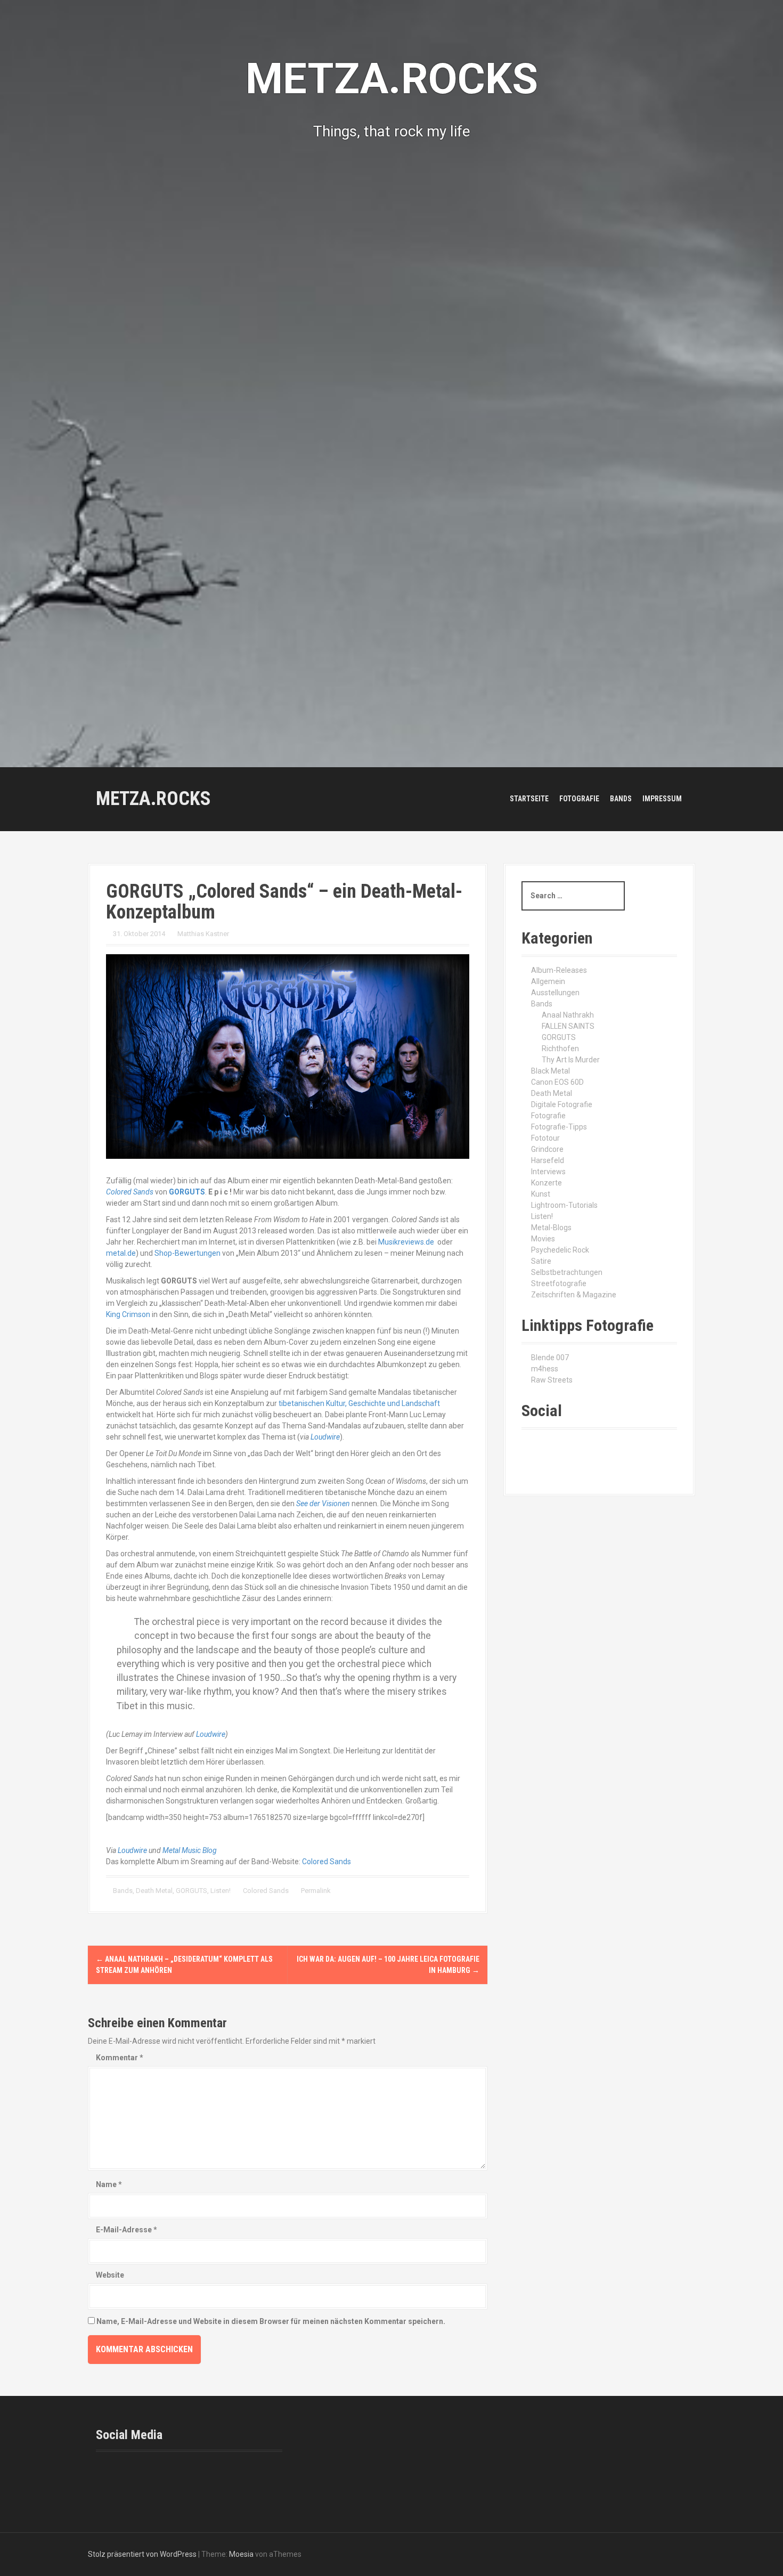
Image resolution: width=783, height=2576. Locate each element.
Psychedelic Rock (560, 1250)
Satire (541, 1261)
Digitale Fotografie (562, 1104)
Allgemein (548, 981)
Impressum (662, 799)
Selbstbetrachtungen (567, 1272)
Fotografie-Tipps (559, 1127)
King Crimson (128, 1314)
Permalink (315, 1891)
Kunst (541, 1194)
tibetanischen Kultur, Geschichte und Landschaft (359, 1403)
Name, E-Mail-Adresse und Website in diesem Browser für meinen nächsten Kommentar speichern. (271, 2321)
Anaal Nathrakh (568, 1015)
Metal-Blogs (551, 1228)
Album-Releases (559, 970)
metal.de (121, 1253)
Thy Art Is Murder (571, 1060)
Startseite (529, 799)
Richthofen (560, 1049)
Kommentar (120, 2058)
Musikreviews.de (406, 1242)
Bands (621, 799)
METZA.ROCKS (153, 799)
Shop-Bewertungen (187, 1253)
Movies (543, 1239)
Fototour (545, 1138)
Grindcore (547, 1149)
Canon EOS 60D (557, 1082)
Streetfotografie (559, 1283)
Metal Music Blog (190, 1850)
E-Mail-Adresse (127, 2230)
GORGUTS (191, 1891)
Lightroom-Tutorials (564, 1205)
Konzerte (547, 1183)
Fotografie (579, 799)
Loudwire (325, 1437)
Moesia (241, 2554)
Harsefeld (548, 1160)
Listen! (221, 1891)
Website (110, 2275)
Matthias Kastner (203, 934)
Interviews (548, 1172)
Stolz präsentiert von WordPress (142, 2554)
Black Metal (550, 1071)
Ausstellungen (555, 993)
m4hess (545, 1369)
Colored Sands (327, 1862)
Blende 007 (550, 1358)
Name (109, 2184)
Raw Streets (552, 1380)
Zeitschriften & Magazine (574, 1295)
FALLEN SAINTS (568, 1026)
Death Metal (154, 1891)
